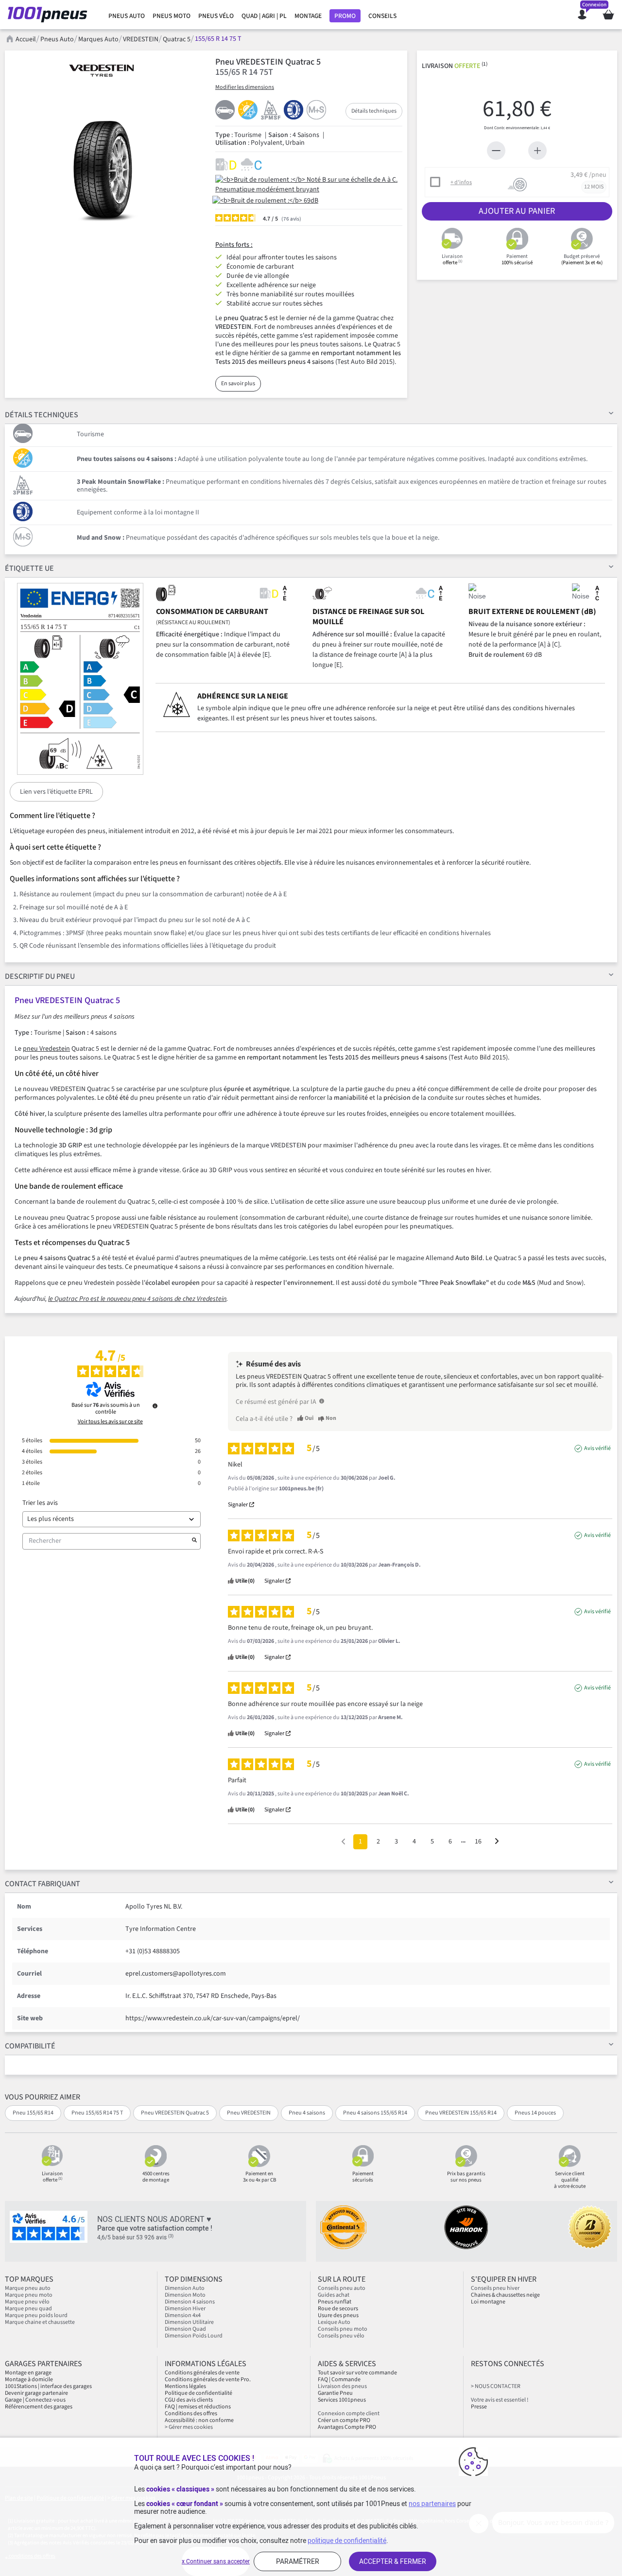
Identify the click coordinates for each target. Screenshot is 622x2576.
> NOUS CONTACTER (496, 2386)
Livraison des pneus (342, 2386)
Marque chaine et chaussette (40, 2322)
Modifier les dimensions (245, 87)
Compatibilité (30, 2046)
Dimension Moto (185, 2295)
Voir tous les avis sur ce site (110, 1422)
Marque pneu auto (28, 2288)
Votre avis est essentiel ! (500, 2400)
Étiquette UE (29, 568)
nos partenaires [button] (432, 2504)
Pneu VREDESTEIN (249, 2113)
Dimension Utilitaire (189, 2322)
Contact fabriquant (43, 1884)
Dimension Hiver (185, 2309)
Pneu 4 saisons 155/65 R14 (375, 2113)
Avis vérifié (597, 1449)
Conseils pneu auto (342, 2288)
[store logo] (50, 15)
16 (478, 1842)
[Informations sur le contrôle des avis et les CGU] (155, 1406)
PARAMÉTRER (298, 2561)
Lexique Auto (334, 2322)
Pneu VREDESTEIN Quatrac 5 (175, 2113)
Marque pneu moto (29, 2295)
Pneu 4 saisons (307, 2113)
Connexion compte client (349, 2414)
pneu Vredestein (46, 1049)
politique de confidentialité (347, 2541)
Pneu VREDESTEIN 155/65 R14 (461, 2113)
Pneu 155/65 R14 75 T (97, 2113)
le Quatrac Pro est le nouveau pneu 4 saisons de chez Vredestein (137, 1299)
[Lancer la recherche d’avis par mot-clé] (194, 1541)
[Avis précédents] (343, 1841)
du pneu (40, 976)
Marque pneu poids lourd (36, 2315)
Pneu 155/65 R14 (33, 2113)
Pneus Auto (57, 39)
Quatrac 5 (177, 39)
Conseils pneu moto (343, 2329)
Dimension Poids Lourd (194, 2336)
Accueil (26, 39)
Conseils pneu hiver (495, 2288)
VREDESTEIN (141, 39)
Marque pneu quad (28, 2309)
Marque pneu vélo (27, 2302)
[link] (127, 16)
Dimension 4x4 (183, 2315)
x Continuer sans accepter (216, 2561)
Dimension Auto (185, 2288)
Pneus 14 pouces (535, 2113)
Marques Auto (98, 39)
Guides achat (334, 2295)
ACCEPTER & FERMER (393, 2561)
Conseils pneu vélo (341, 2336)
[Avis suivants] (497, 1842)
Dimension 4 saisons (190, 2302)
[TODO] (322, 1401)
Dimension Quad (185, 2329)
